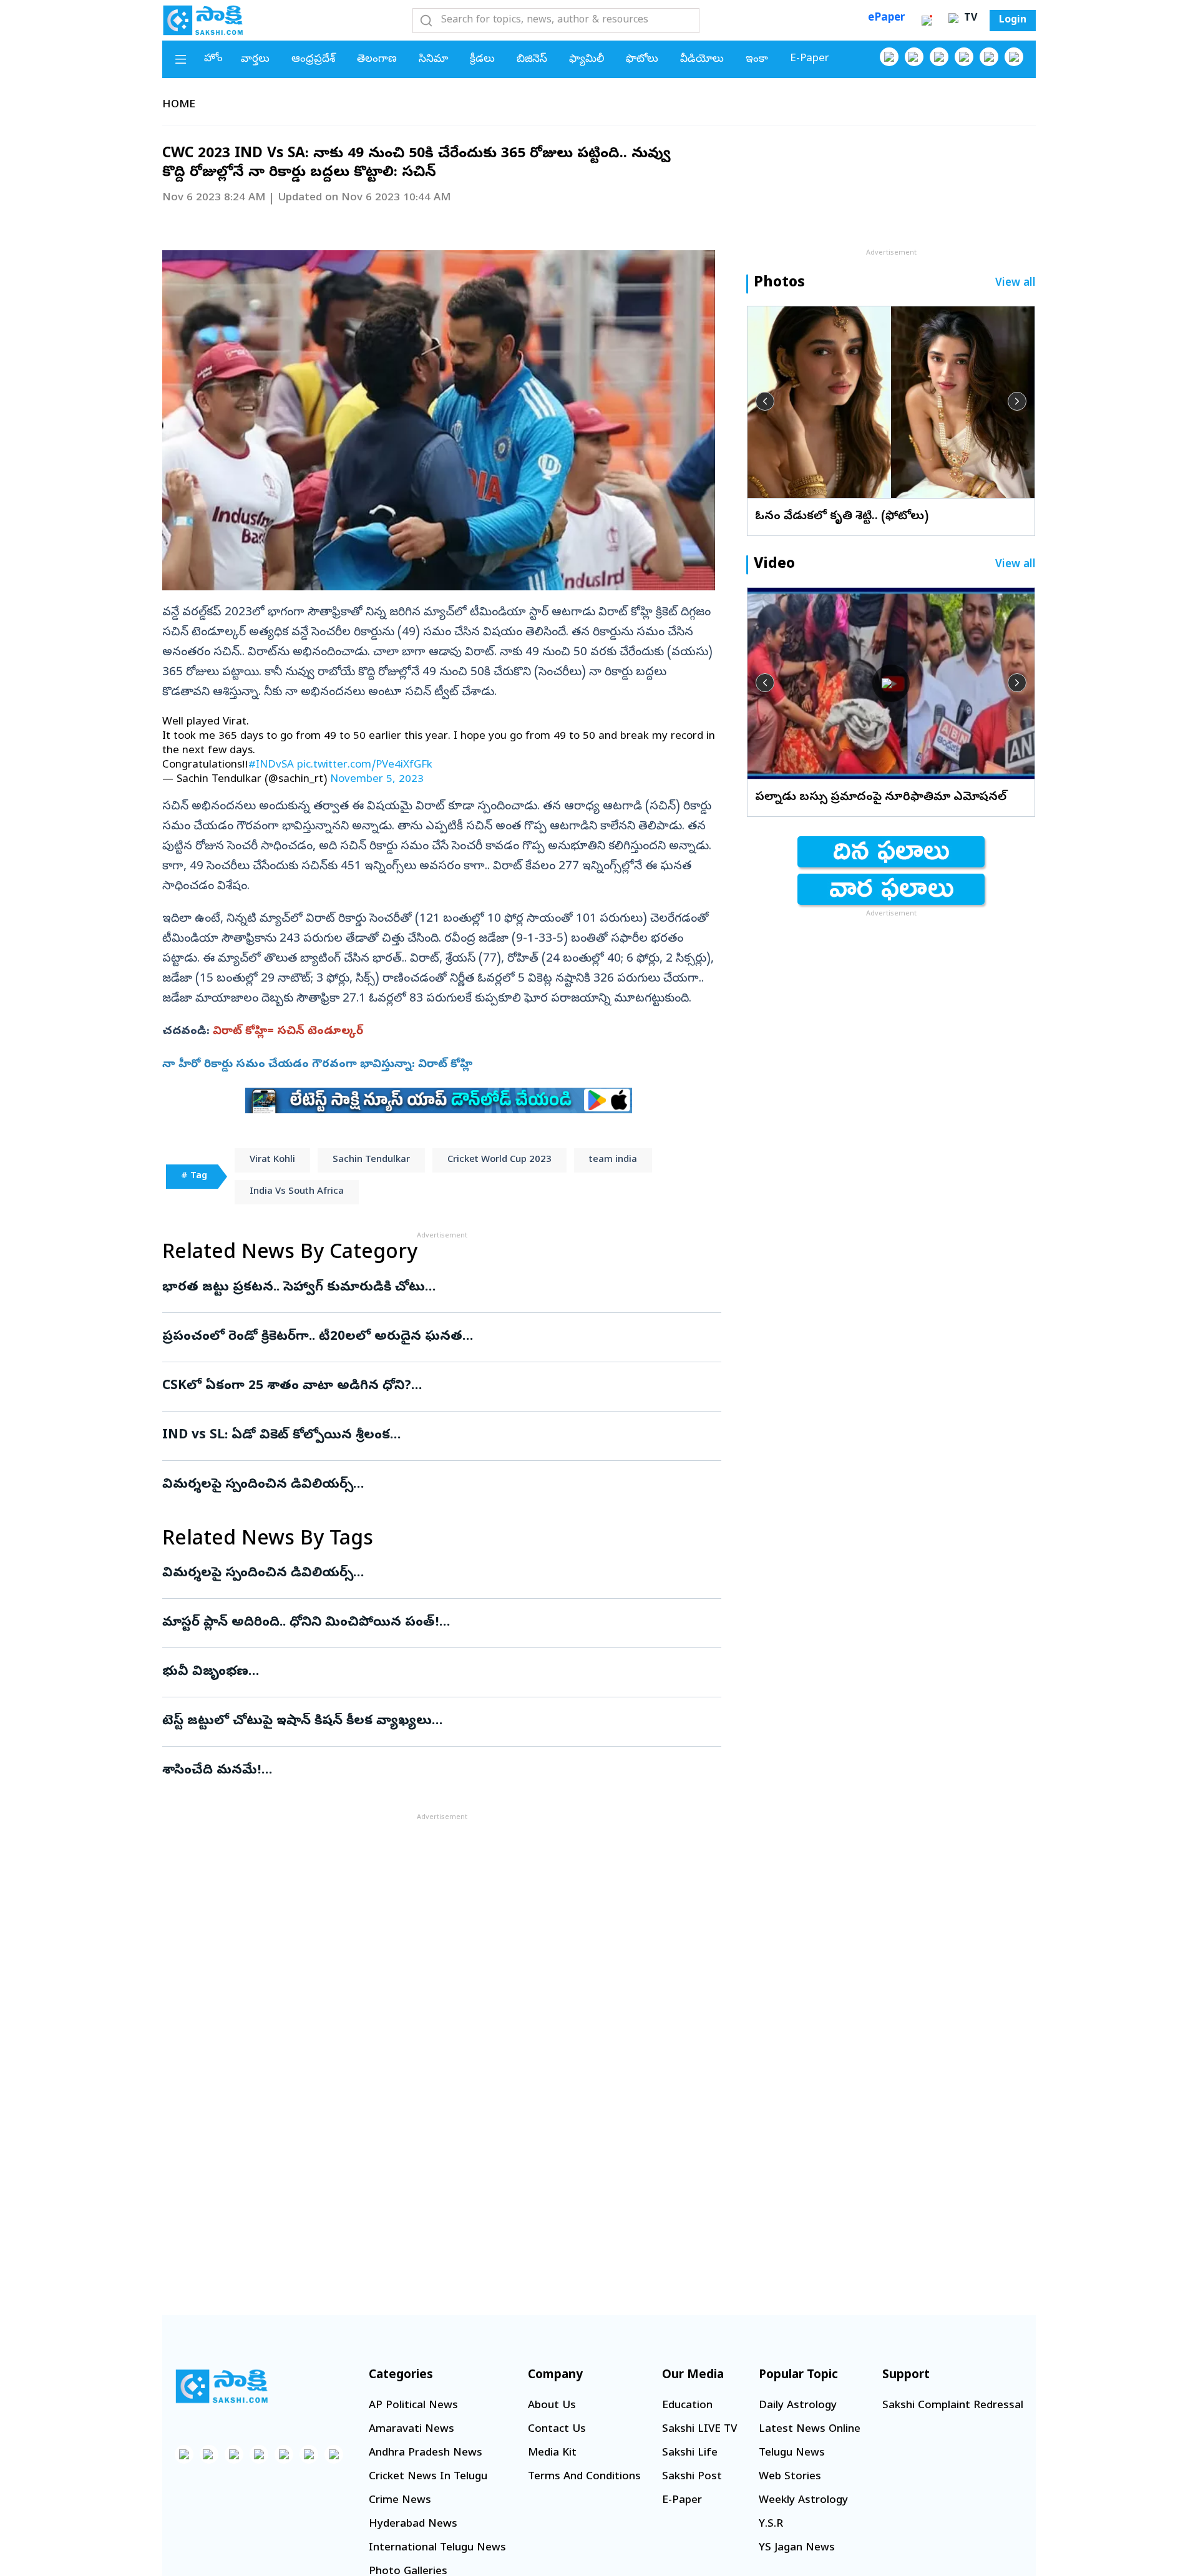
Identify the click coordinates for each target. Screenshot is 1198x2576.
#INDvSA (271, 765)
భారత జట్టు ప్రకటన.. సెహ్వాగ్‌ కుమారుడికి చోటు (440, 1288)
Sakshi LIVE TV (699, 2430)
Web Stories (790, 2477)
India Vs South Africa (297, 1192)
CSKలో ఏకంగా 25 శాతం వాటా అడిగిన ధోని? (441, 1387)
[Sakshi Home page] (203, 20)
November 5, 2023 (377, 780)
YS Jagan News (797, 2548)
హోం (213, 59)
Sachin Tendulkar (371, 1160)
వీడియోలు (702, 60)
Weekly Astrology (803, 2501)
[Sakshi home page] (222, 2386)
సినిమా (433, 60)
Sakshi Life (690, 2453)
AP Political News (413, 2406)
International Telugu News (437, 2548)
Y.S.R (771, 2525)
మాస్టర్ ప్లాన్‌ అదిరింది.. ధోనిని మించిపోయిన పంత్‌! (434, 1623)
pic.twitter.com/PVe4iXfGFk (365, 765)
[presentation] (765, 401)
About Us (552, 2406)
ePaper (886, 18)
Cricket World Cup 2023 (499, 1160)
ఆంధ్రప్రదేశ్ (313, 60)
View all (1015, 284)
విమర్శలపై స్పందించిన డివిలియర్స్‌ (437, 1485)
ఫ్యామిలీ (587, 60)
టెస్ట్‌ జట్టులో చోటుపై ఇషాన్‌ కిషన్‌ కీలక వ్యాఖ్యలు (425, 1722)
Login (1013, 21)
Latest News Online (810, 2430)
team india (613, 1160)
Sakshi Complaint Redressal (953, 2406)
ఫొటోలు (642, 60)
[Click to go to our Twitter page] (939, 57)
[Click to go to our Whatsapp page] (914, 57)
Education (687, 2406)
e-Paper (810, 59)
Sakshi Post (692, 2477)
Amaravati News (412, 2430)
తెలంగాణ (377, 60)
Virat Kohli (272, 1160)
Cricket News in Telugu (428, 2477)
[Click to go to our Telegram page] (309, 2454)
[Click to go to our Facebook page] (889, 57)
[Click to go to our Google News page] (1014, 57)
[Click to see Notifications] (927, 21)
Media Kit (552, 2453)
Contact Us (557, 2430)
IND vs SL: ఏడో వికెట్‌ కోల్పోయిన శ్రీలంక (435, 1436)
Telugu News (792, 2453)
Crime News (400, 2501)
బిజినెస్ (532, 60)
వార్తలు (255, 60)
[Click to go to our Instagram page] (964, 57)
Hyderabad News (413, 2525)
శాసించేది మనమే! (429, 1771)
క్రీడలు (482, 60)
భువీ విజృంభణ (438, 1672)
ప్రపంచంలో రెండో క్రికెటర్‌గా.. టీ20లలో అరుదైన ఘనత (433, 1337)
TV (969, 19)
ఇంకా (757, 60)
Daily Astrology (798, 2406)
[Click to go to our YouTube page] (989, 57)
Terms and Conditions (584, 2477)
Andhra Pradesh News (426, 2453)
